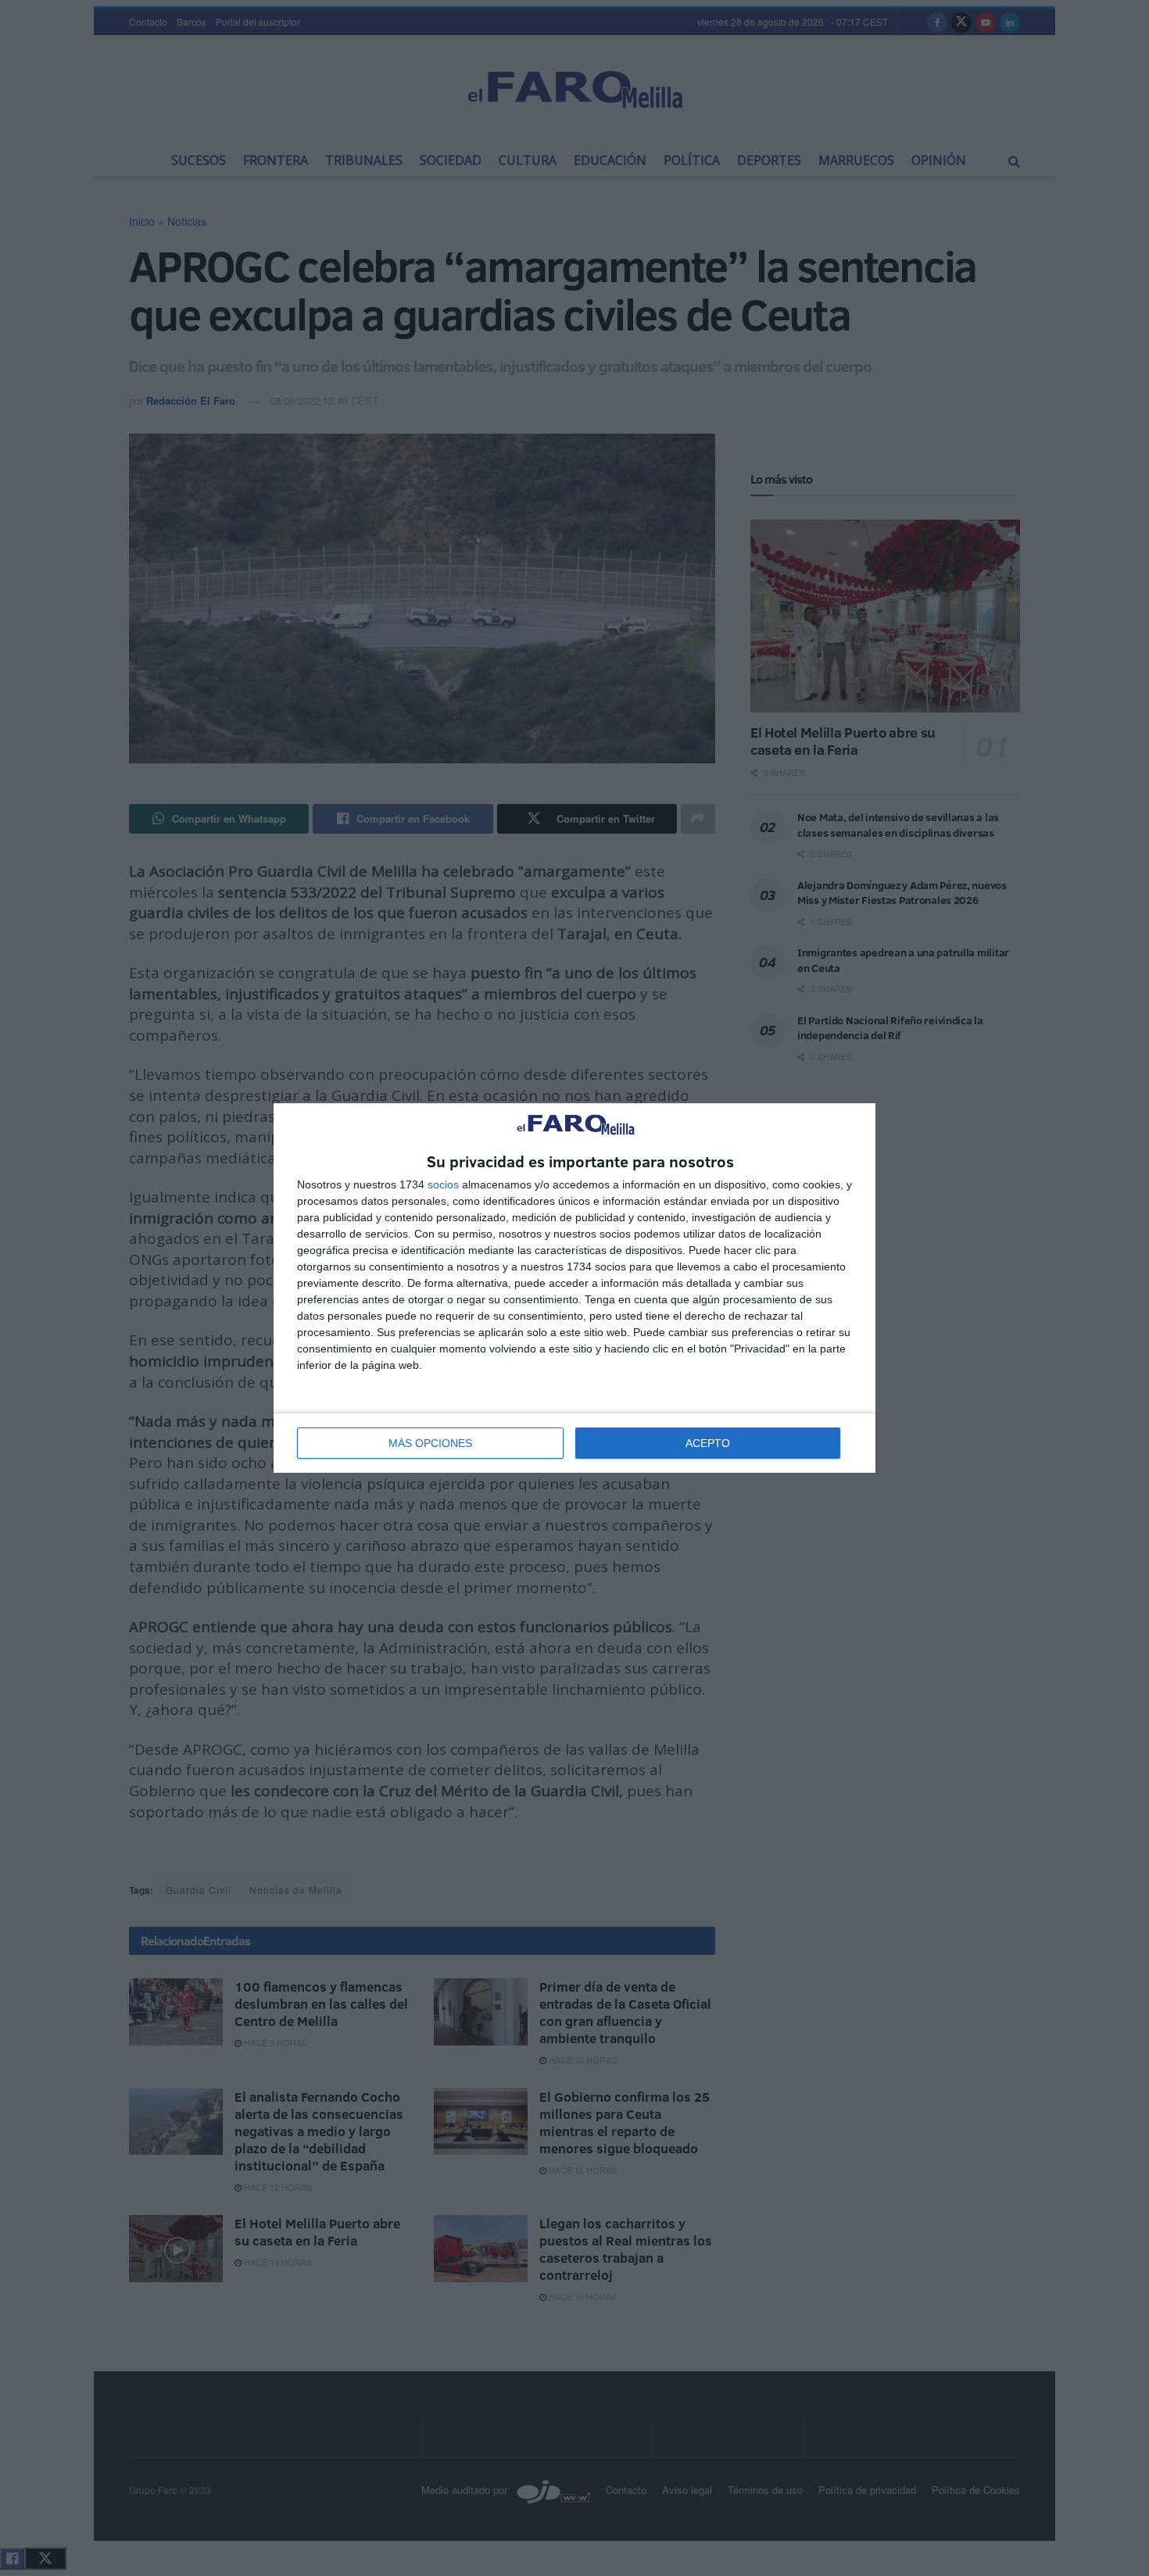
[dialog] (574, 1288)
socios (443, 1184)
